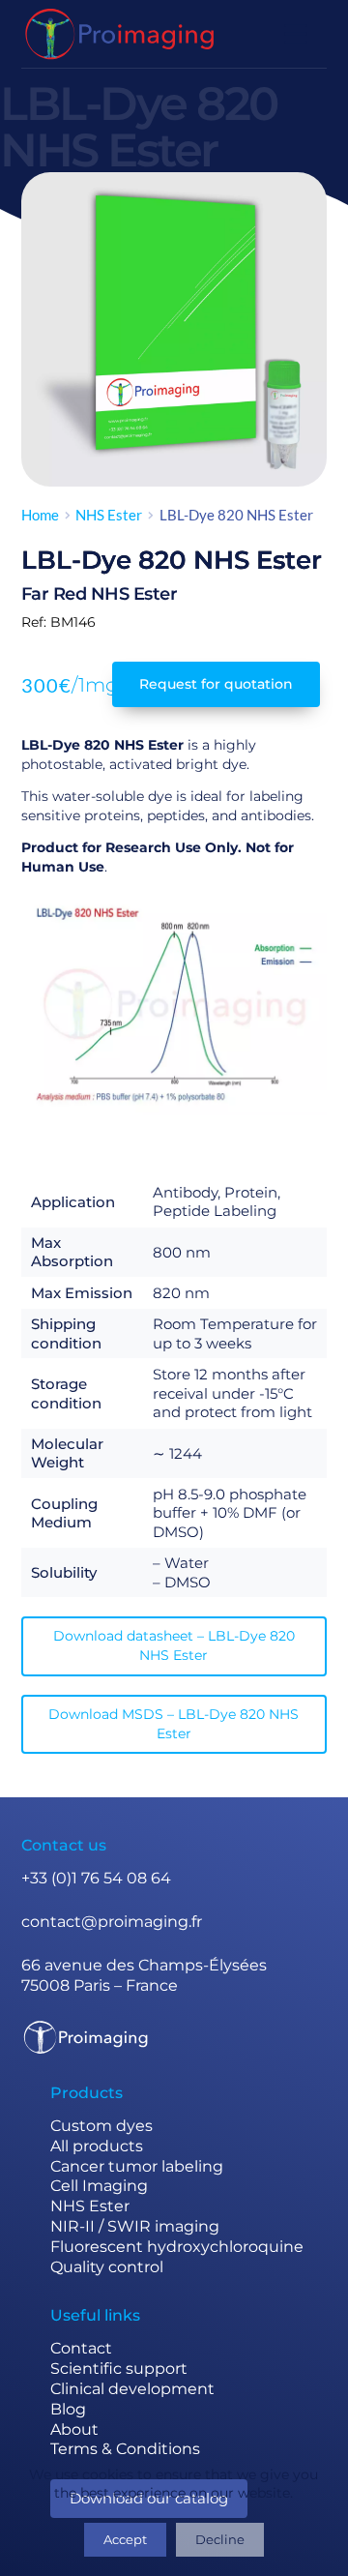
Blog (68, 2409)
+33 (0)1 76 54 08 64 (96, 1878)
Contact (81, 2348)
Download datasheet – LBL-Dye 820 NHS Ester (174, 1645)
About (74, 2429)
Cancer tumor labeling (137, 2166)
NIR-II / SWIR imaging (135, 2226)
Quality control (107, 2267)
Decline (220, 2539)
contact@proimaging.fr (112, 1922)
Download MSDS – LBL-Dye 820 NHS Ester (174, 1724)
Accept (125, 2539)
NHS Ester (90, 2206)
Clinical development (132, 2389)
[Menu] (296, 34)
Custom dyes (101, 2126)
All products (97, 2146)
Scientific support (119, 2369)
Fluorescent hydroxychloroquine (177, 2247)
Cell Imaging (99, 2186)
